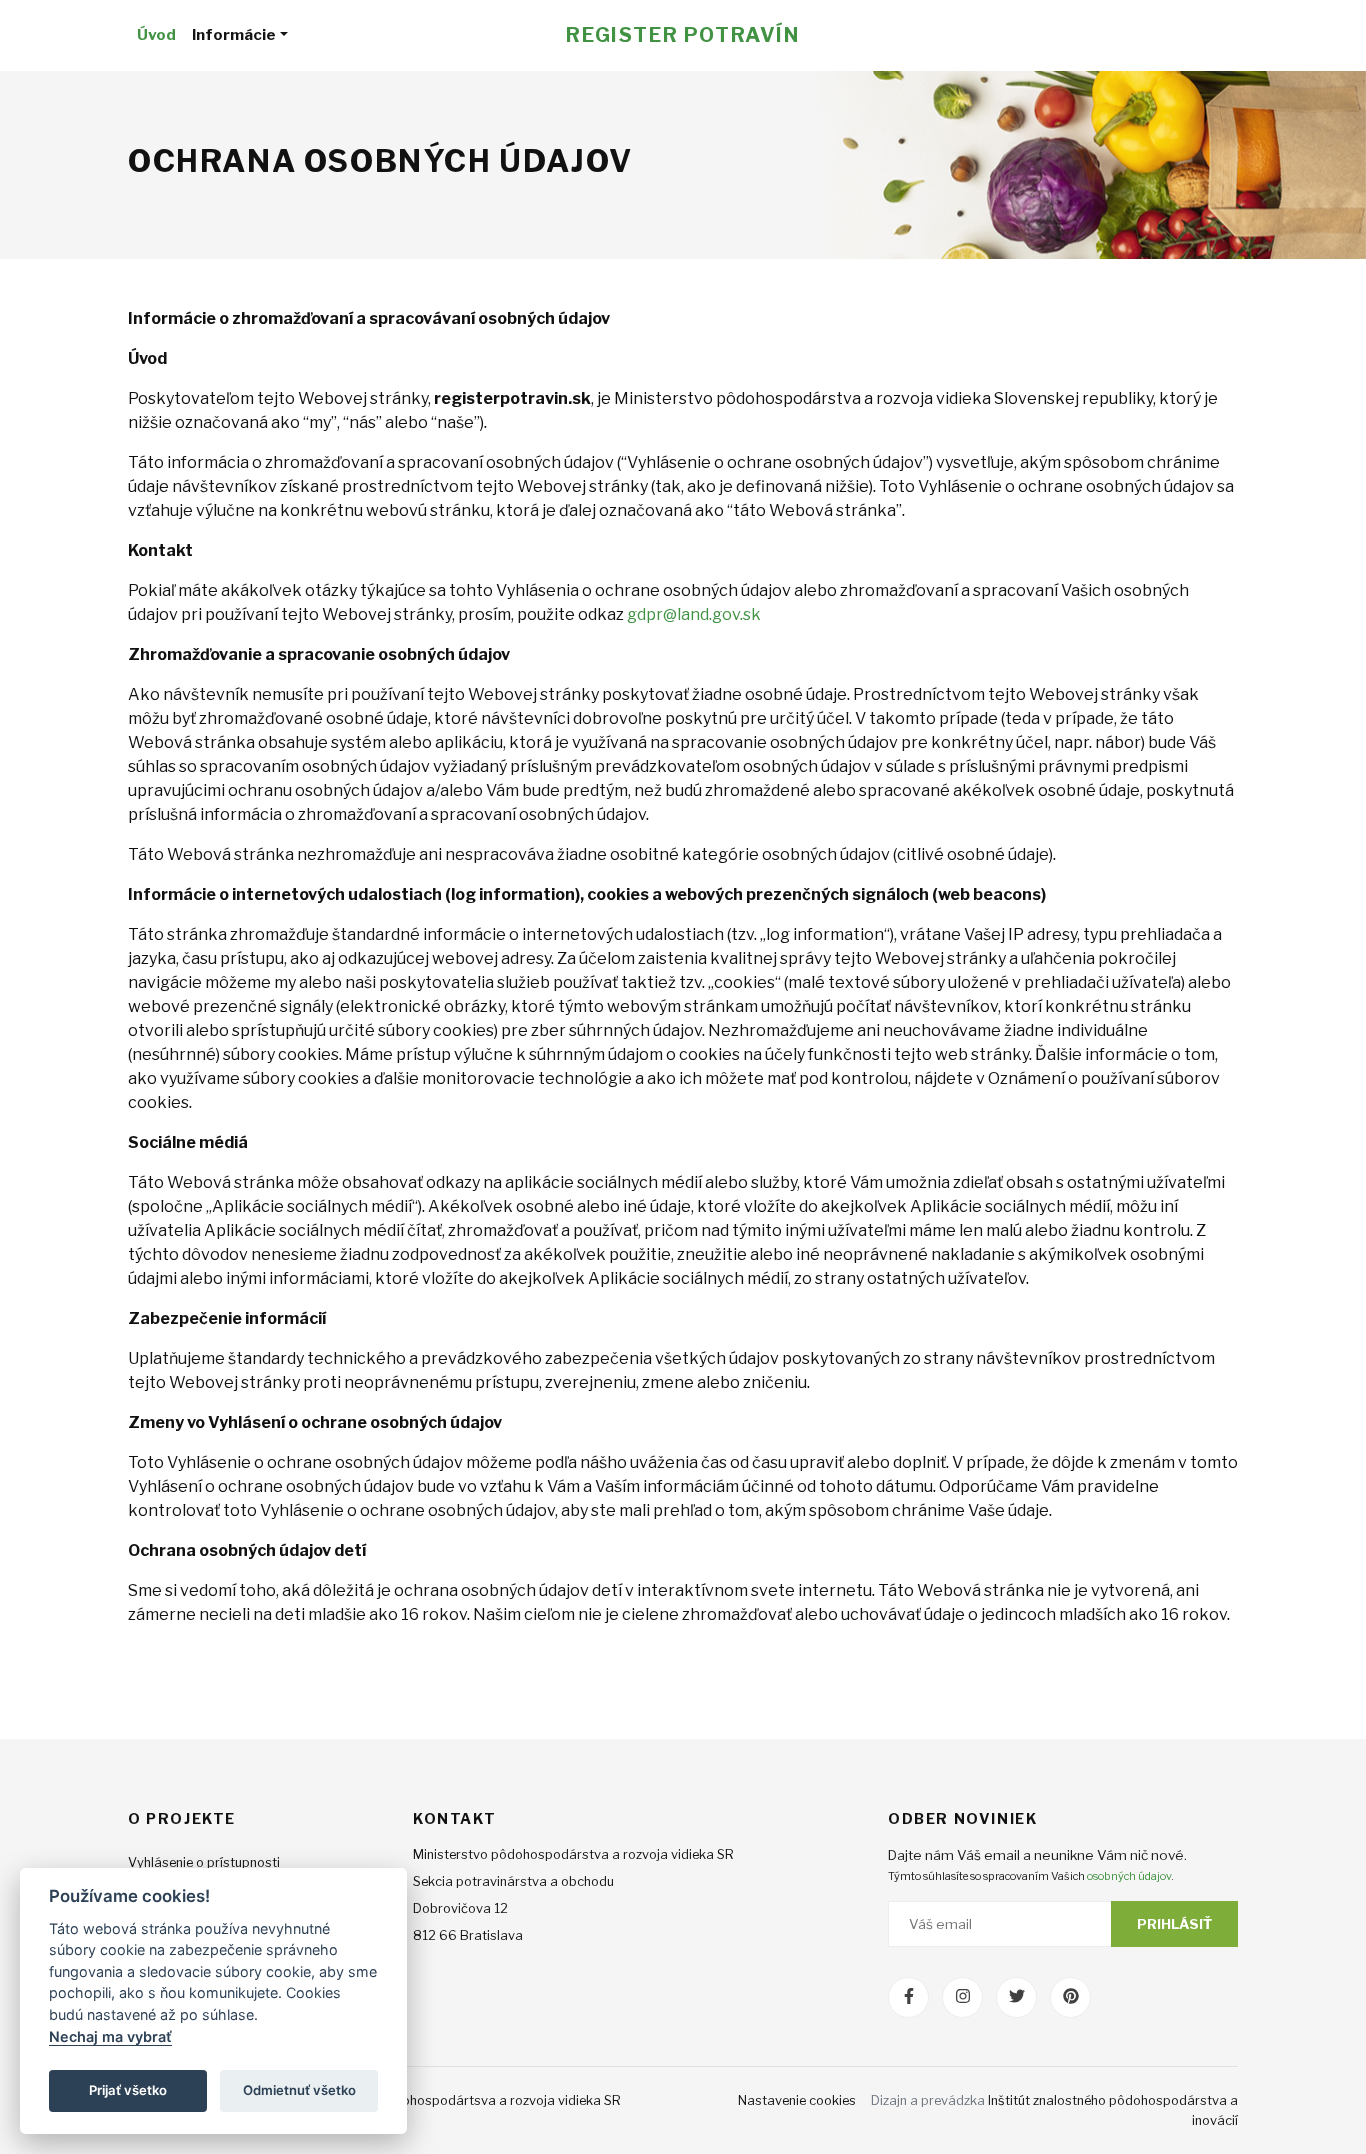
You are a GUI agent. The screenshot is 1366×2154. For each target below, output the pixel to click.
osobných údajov (1129, 1876)
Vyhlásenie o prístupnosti (204, 1862)
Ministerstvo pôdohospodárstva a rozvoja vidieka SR (573, 1854)
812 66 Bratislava (468, 1935)
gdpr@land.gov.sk (694, 614)
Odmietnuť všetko (299, 2090)
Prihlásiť (1174, 1924)
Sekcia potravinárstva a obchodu (513, 1881)
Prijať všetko (128, 2090)
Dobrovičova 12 (460, 1908)
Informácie (234, 34)
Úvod (156, 34)
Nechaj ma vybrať (110, 2036)
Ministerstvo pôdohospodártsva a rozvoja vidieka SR (460, 2100)
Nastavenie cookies (797, 2100)
